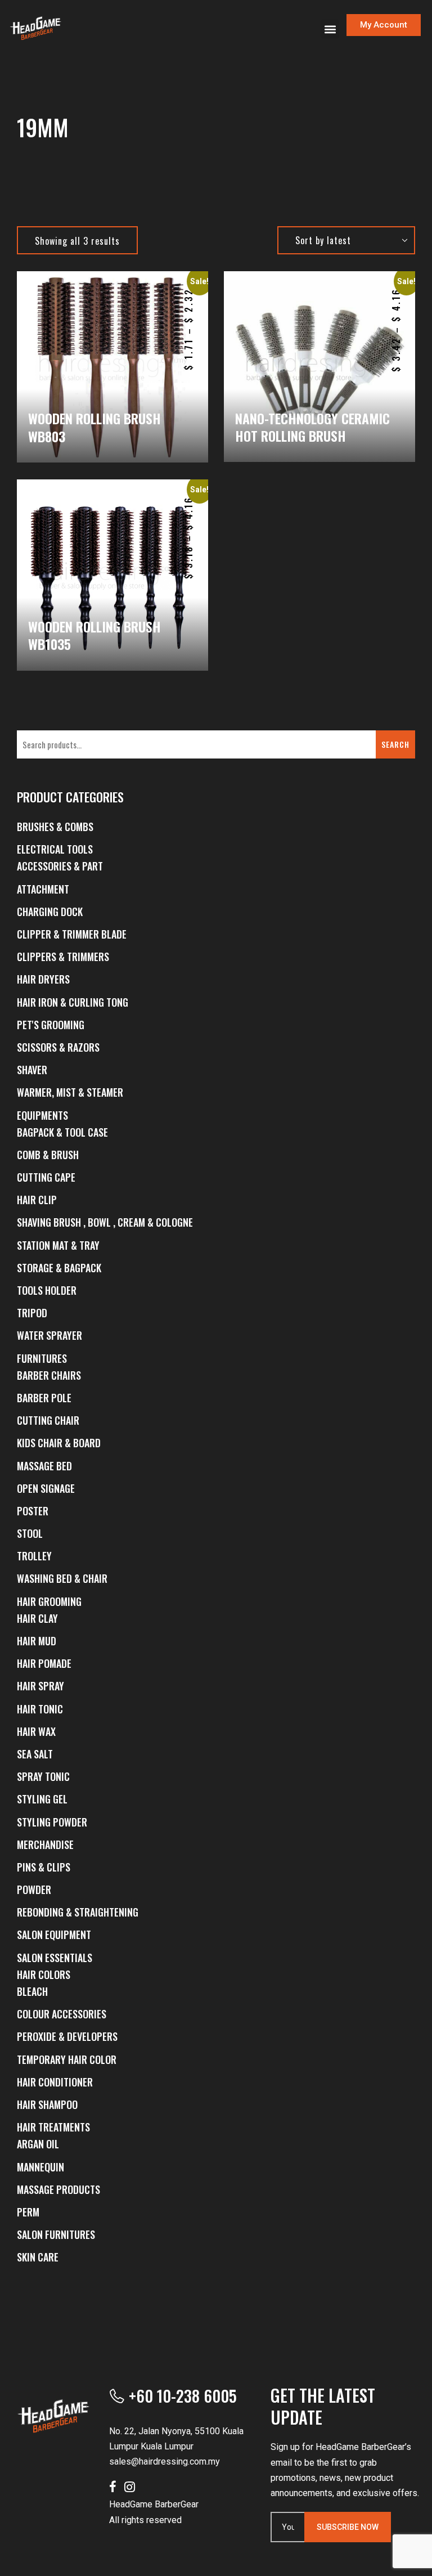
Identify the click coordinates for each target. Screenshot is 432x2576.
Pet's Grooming (51, 1025)
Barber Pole (44, 1398)
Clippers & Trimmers (63, 957)
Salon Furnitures (56, 2234)
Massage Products (58, 2189)
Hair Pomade (44, 1663)
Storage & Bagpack (59, 1268)
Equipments (42, 1115)
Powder (34, 1890)
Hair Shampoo (47, 2104)
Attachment (43, 889)
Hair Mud (37, 1641)
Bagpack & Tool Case (62, 1132)
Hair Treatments (53, 2127)
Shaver (32, 1070)
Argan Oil (38, 2144)
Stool (30, 1533)
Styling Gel (42, 1799)
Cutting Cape (46, 1177)
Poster (33, 1511)
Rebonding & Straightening (78, 1912)
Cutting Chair (48, 1420)
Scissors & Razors (58, 1047)
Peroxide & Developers (67, 2036)
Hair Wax (36, 1731)
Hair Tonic (40, 1709)
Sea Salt (35, 1754)
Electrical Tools (55, 849)
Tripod (32, 1313)
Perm (28, 2212)
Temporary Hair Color (67, 2059)
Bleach (32, 1991)
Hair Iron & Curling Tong (73, 1002)
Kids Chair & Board (59, 1443)
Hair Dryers (43, 979)
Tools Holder (47, 1290)
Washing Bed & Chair (62, 1578)
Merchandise (45, 1845)
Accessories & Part (60, 866)
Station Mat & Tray (58, 1245)
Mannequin (40, 2167)
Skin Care (38, 2257)
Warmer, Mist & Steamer (70, 1092)
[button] (330, 29)
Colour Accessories (62, 2014)
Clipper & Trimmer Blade (72, 934)
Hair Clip (37, 1200)
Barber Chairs (49, 1375)
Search (395, 744)
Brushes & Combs (55, 827)
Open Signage (46, 1488)
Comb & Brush (48, 1155)
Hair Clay (37, 1618)
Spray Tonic (43, 1776)
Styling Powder (52, 1822)
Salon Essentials (55, 1958)
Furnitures (42, 1358)
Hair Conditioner (55, 2082)
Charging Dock (50, 912)
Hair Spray (40, 1686)
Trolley (34, 1556)
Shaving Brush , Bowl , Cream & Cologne (105, 1222)
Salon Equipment (54, 1935)
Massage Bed (44, 1466)
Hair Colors (44, 1974)
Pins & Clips (44, 1867)
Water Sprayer (49, 1335)
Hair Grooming (49, 1601)
